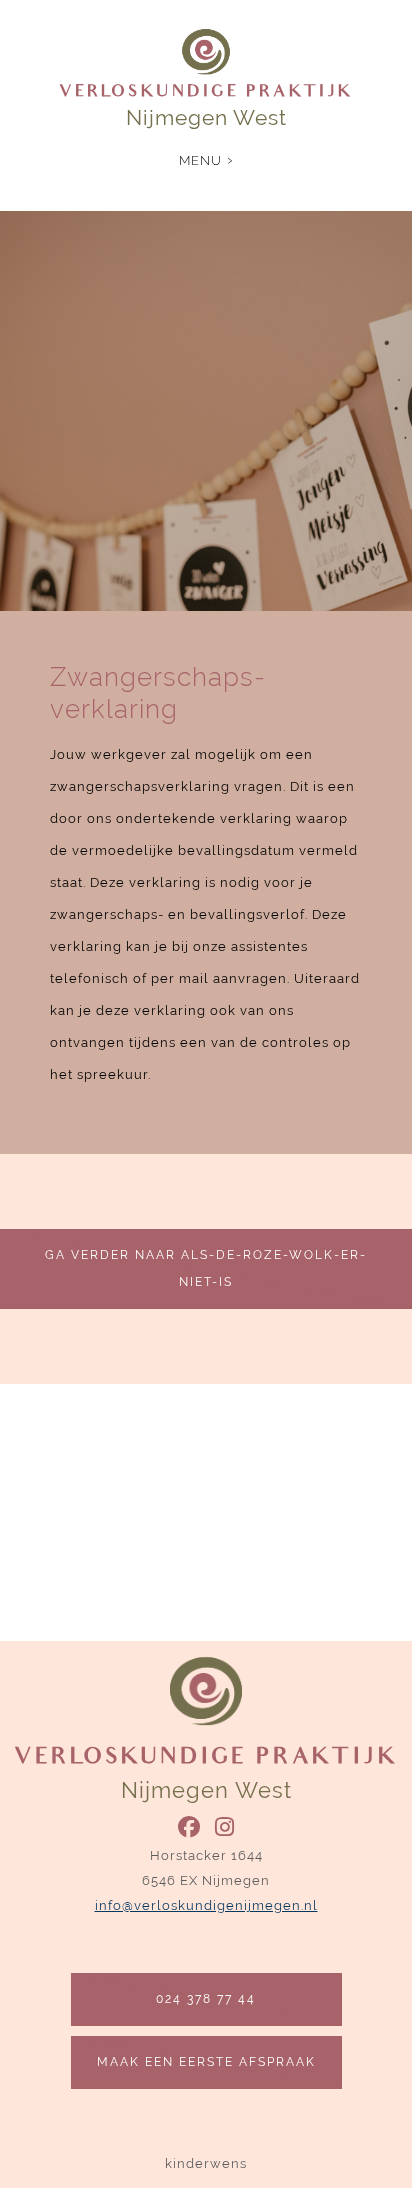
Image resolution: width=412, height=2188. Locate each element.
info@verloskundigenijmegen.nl (206, 1905)
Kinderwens (206, 2163)
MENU (200, 160)
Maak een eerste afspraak (206, 2062)
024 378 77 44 (206, 1999)
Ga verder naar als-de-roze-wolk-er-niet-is (206, 1268)
